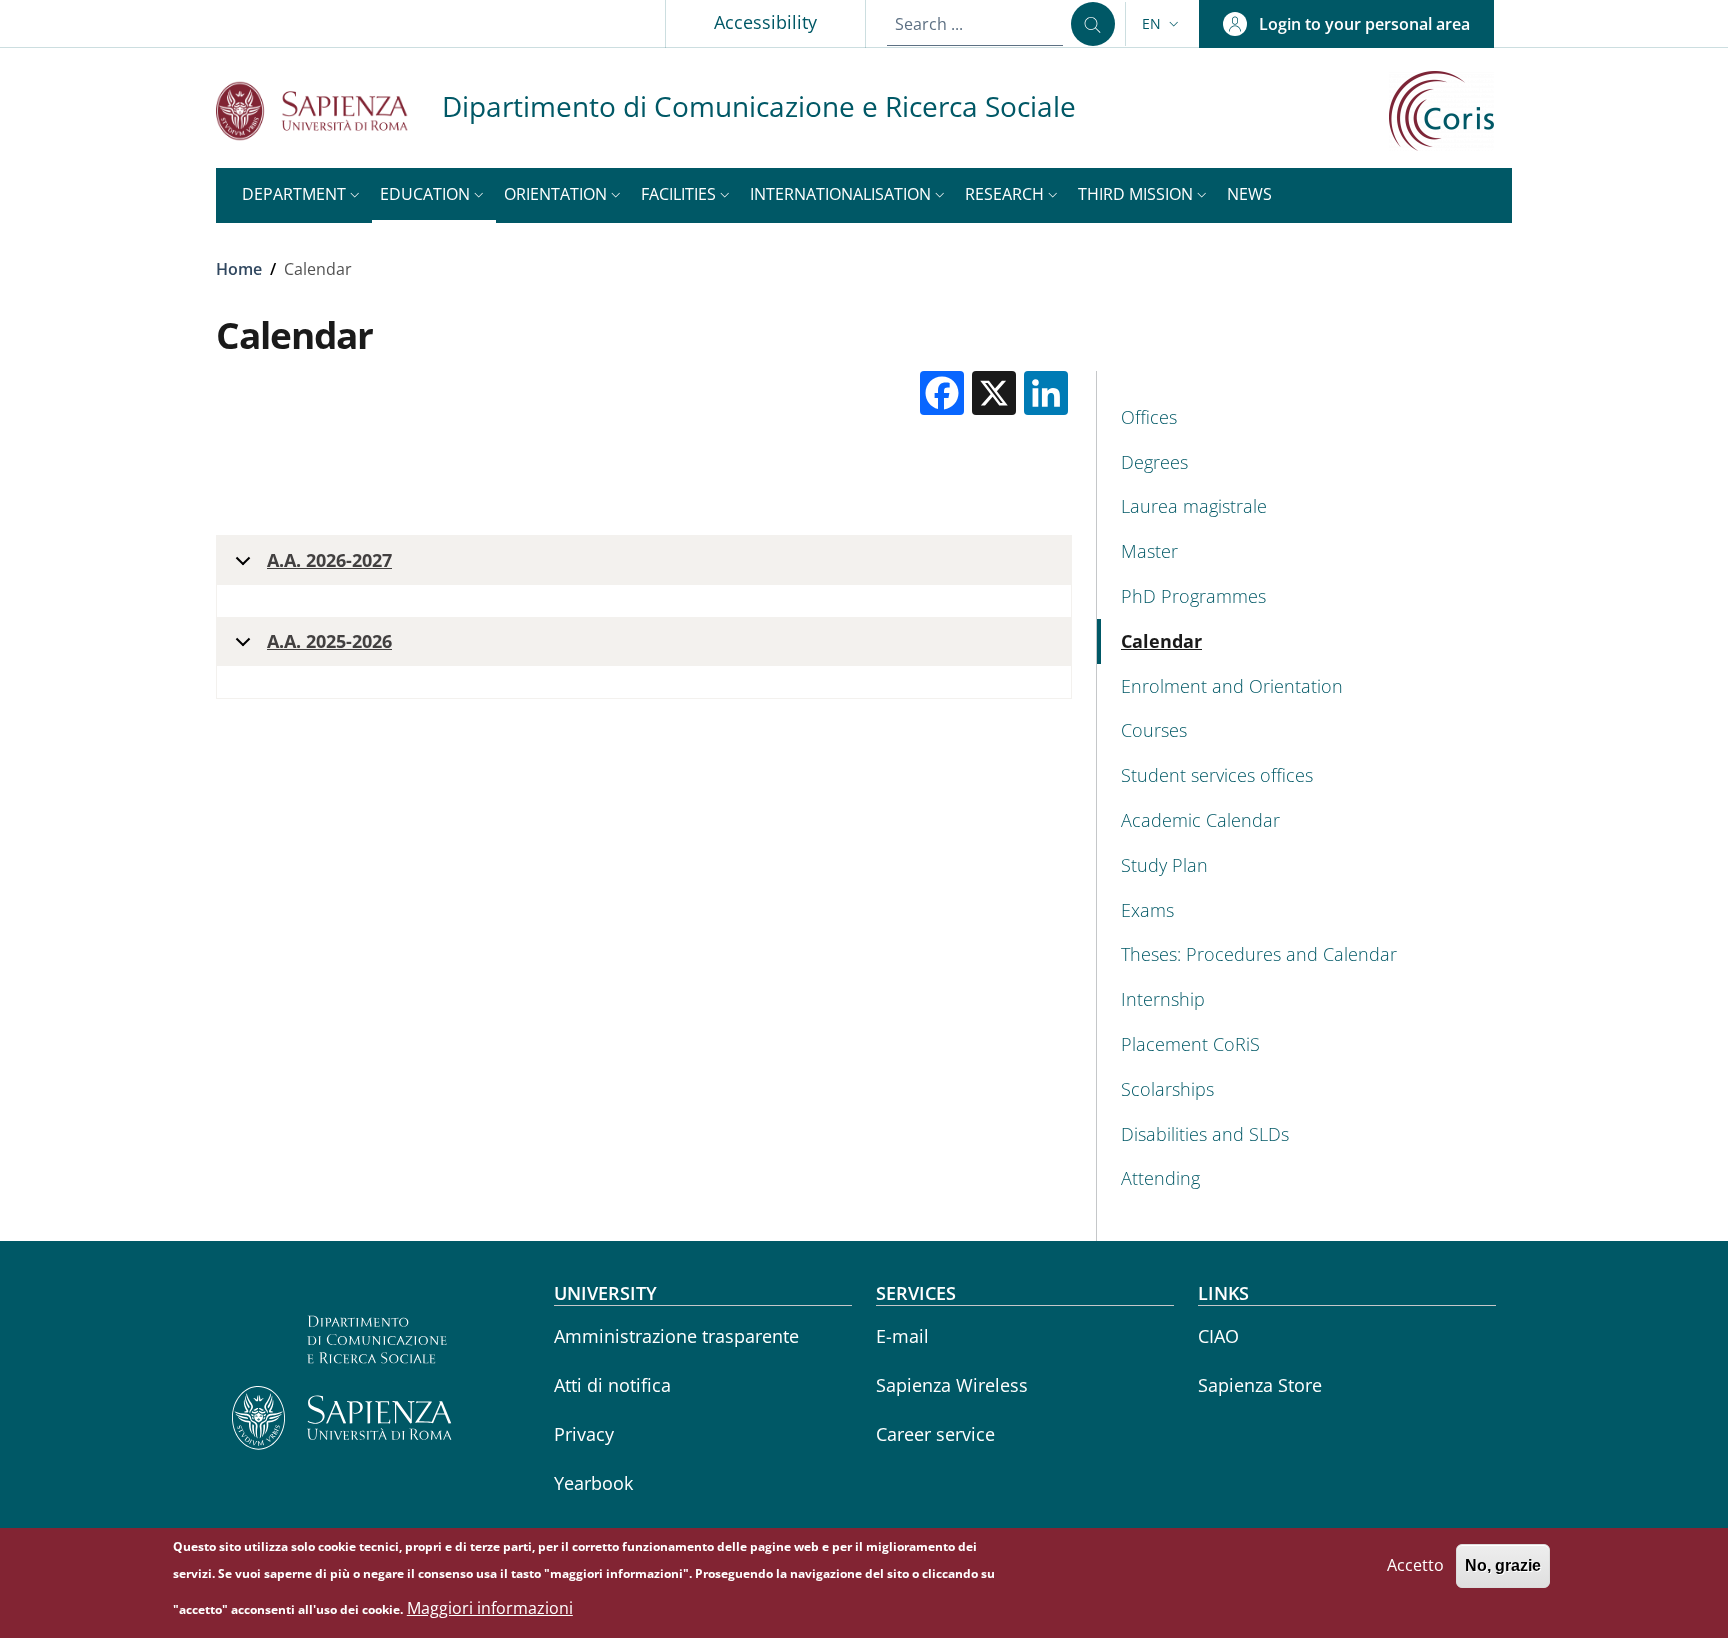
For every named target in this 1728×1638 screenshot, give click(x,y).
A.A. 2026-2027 (329, 560)
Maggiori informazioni (490, 1608)
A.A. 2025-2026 (329, 641)
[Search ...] (1093, 24)
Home (239, 269)
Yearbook (593, 1483)
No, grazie (1503, 1565)
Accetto (1415, 1565)
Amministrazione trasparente (676, 1336)
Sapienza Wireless (952, 1385)
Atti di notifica (612, 1385)
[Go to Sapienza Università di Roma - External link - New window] (329, 110)
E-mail (902, 1336)
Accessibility (765, 22)
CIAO (1218, 1336)
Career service (935, 1434)
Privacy (584, 1434)
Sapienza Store (1260, 1385)
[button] (1162, 24)
